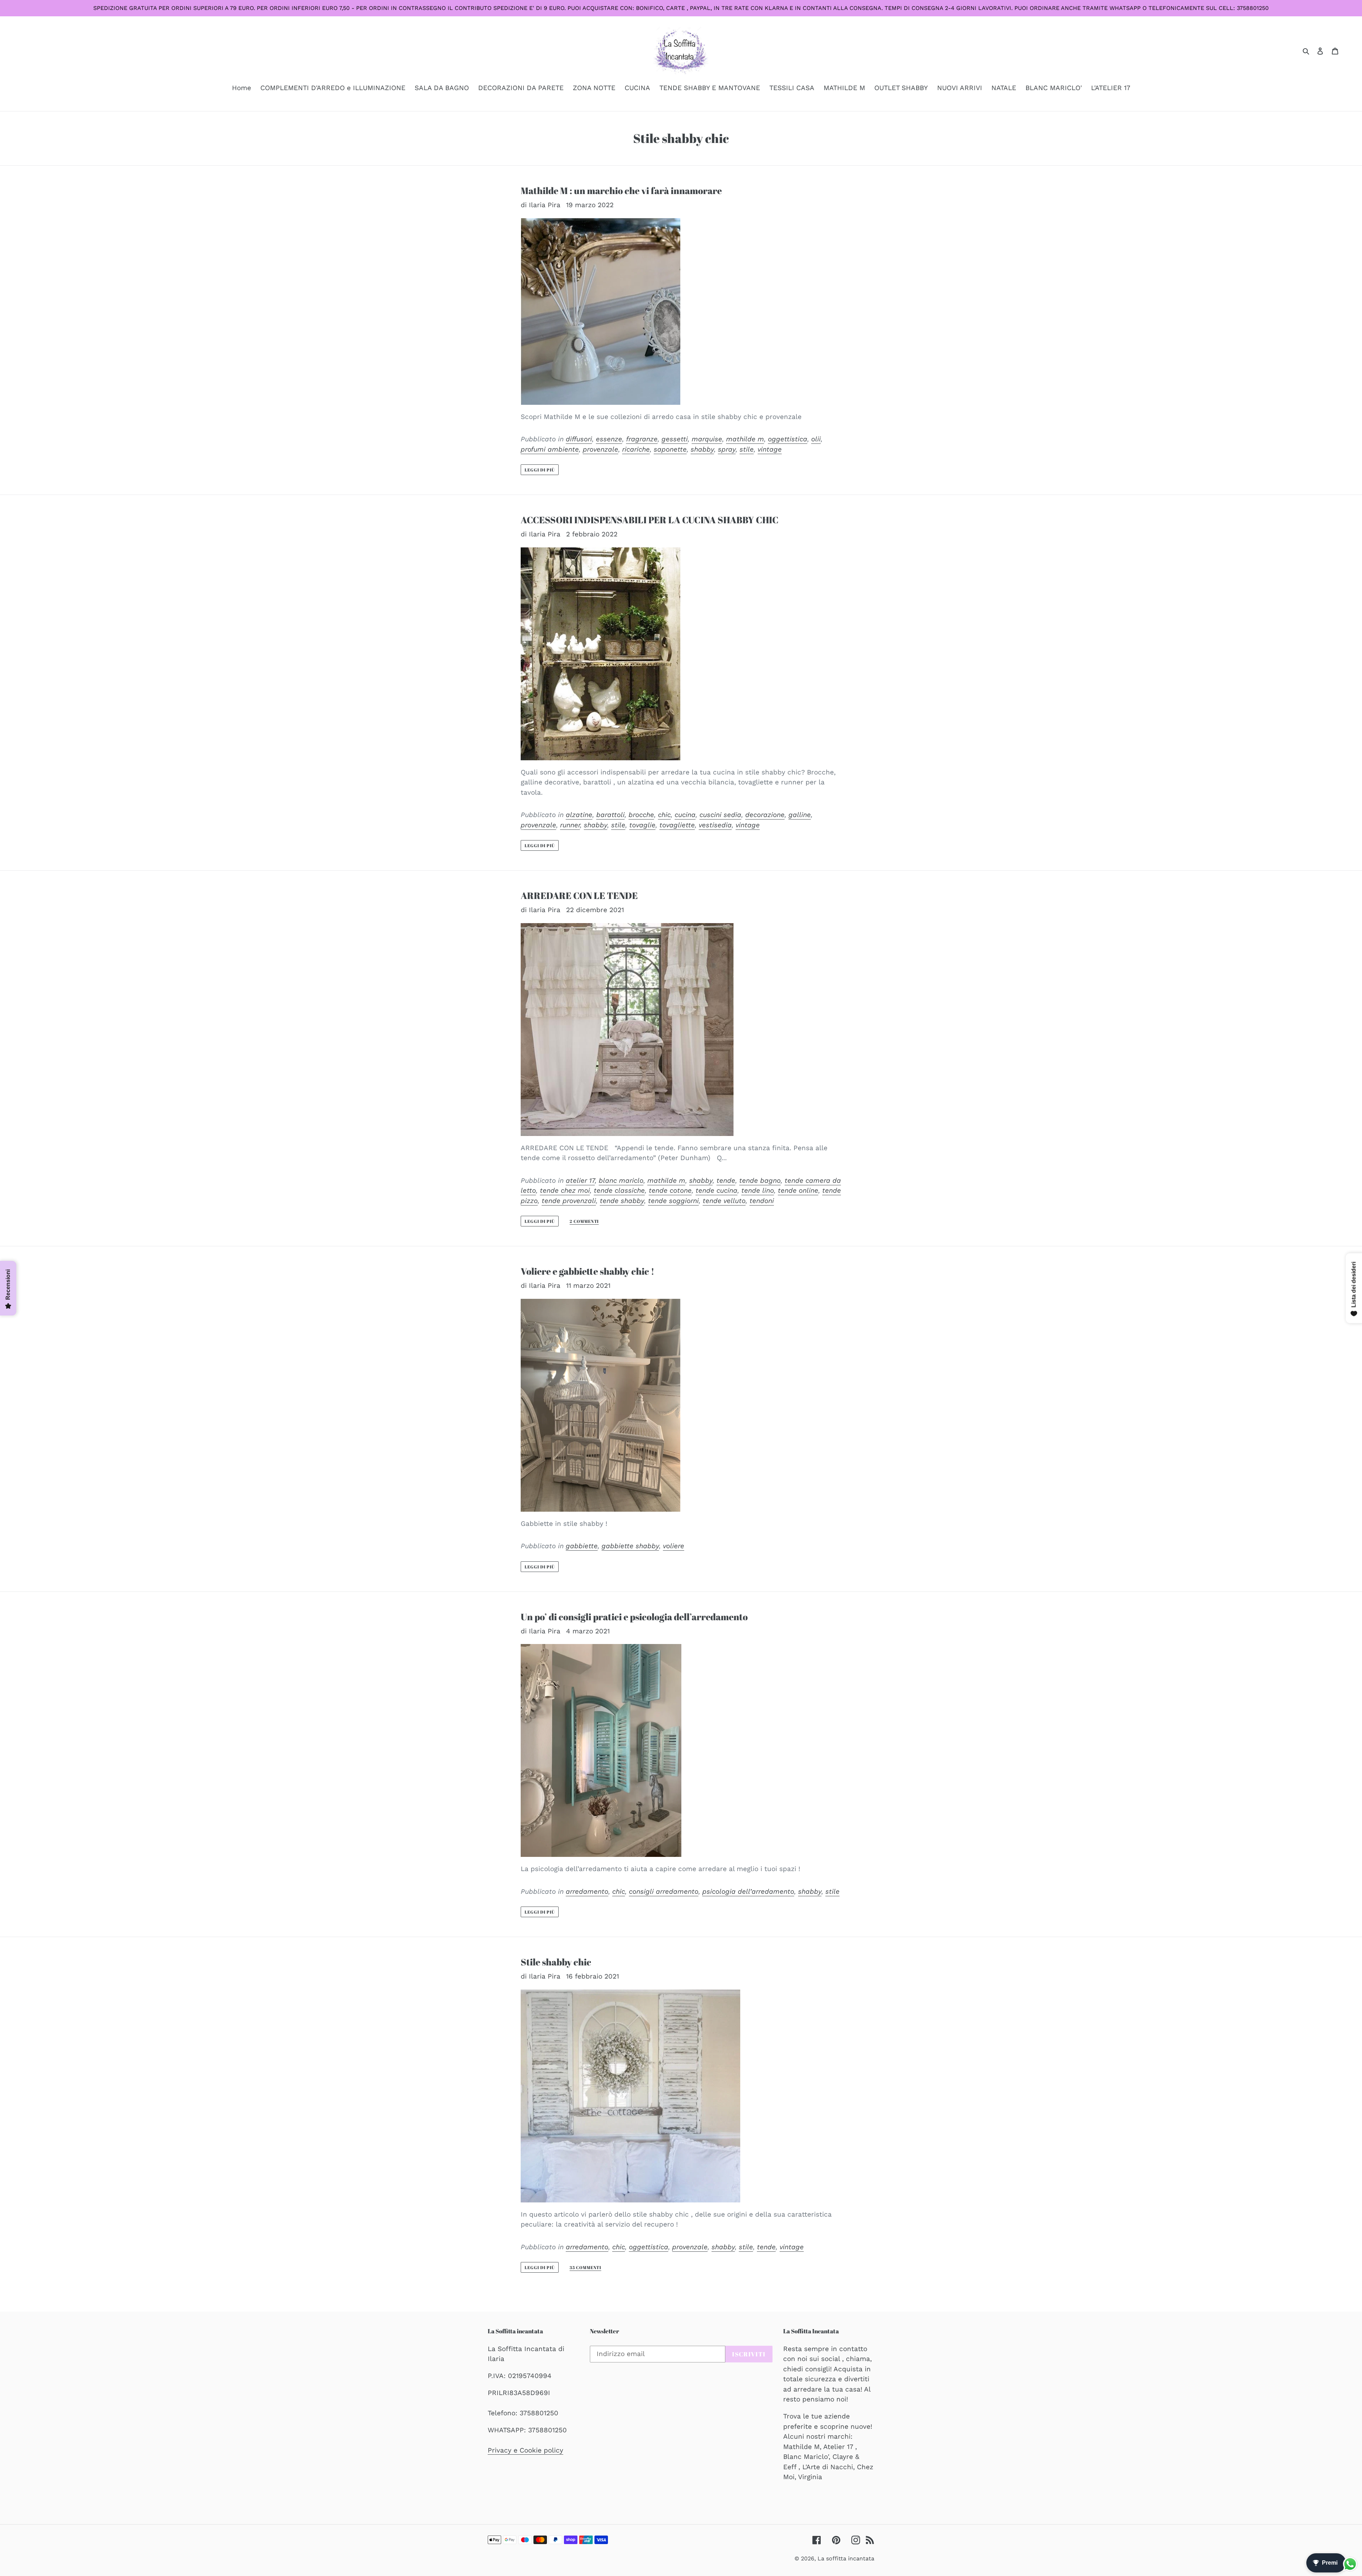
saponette (670, 449)
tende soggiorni (673, 1201)
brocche (641, 815)
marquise (707, 439)
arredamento (587, 1891)
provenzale (600, 449)
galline (800, 815)
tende (726, 1181)
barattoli (610, 815)
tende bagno (760, 1181)
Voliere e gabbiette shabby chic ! (588, 1271)
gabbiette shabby (630, 1546)
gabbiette (582, 1546)
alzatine (579, 815)
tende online (798, 1190)
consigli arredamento (664, 1891)
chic (664, 815)
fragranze (642, 439)
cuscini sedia (720, 815)
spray (727, 449)
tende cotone (670, 1190)
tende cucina (716, 1190)
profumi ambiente (550, 449)
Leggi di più (540, 470)
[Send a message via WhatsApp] (1350, 2564)
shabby (702, 449)
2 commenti (584, 1221)
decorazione (765, 815)
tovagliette (677, 825)
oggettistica (788, 439)
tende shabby (622, 1201)
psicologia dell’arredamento (748, 1891)
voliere (674, 1546)
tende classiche (619, 1190)
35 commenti (586, 2268)
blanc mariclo (621, 1181)
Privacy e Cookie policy (525, 2450)
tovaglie (642, 825)
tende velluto (724, 1201)
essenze (609, 439)
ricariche (636, 449)
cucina (685, 815)
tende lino (758, 1190)
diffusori (579, 439)
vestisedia (715, 825)
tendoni (762, 1201)
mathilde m (745, 439)
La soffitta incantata (846, 2558)
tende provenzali (569, 1201)
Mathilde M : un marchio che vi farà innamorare (621, 191)
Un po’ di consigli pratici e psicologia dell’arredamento (634, 1617)
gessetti (675, 439)
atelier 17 (580, 1181)
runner (570, 825)
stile (747, 449)
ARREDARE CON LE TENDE (579, 896)
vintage (770, 449)
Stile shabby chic (556, 1962)
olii (816, 439)
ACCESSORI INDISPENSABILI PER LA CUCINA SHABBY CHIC (650, 520)
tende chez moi (565, 1190)
